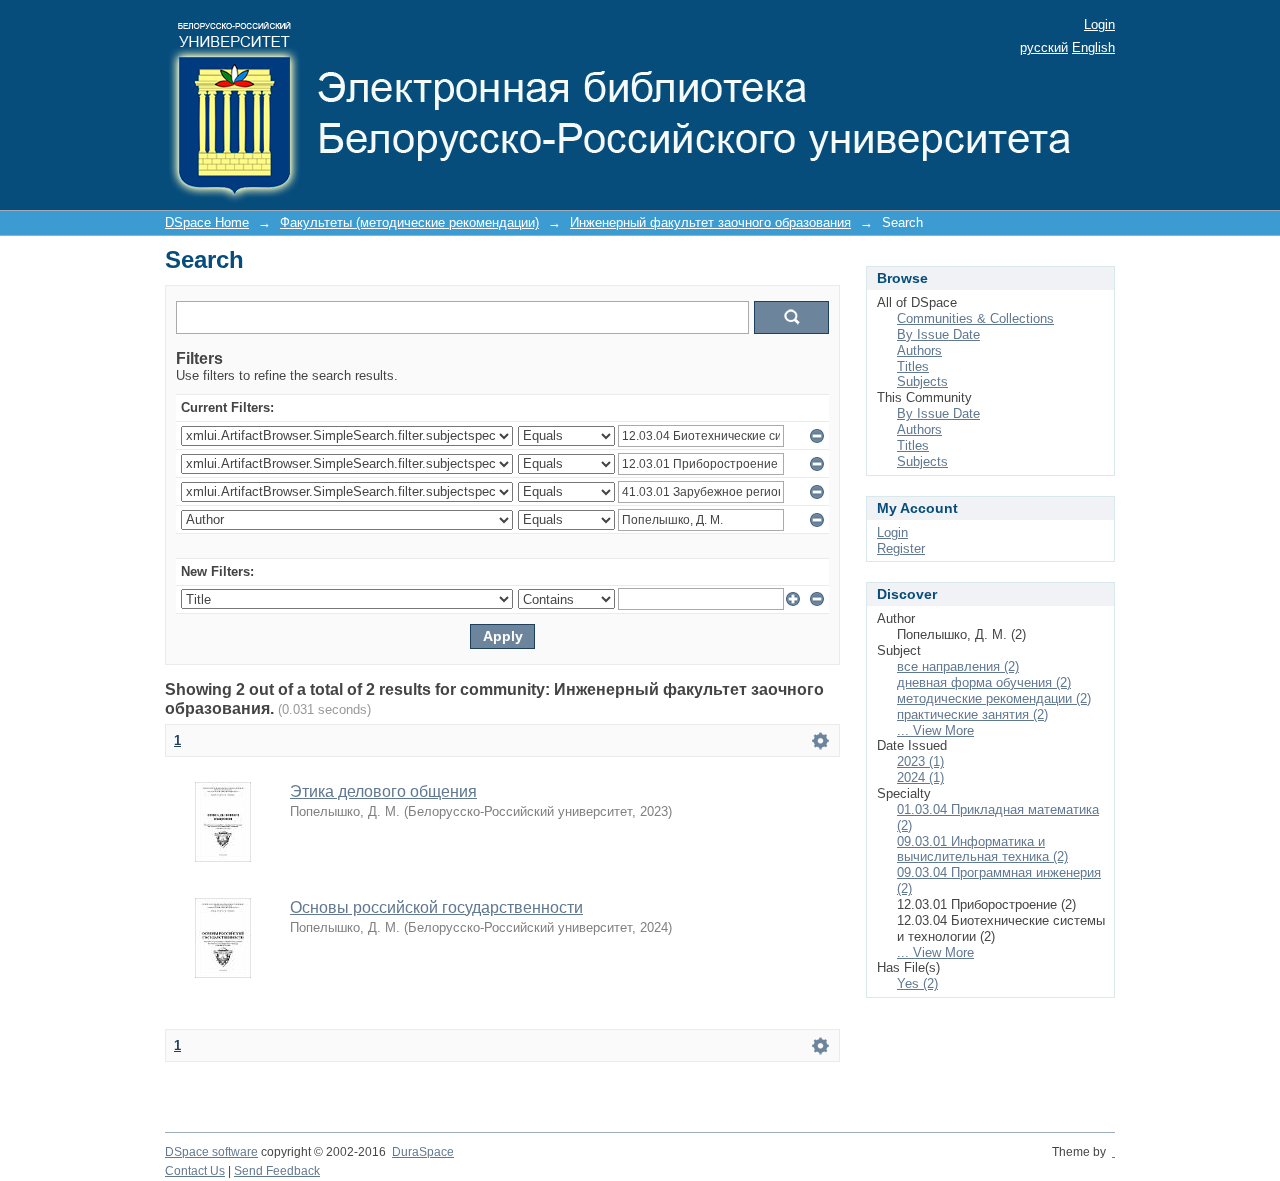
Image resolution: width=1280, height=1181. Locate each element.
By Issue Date (938, 334)
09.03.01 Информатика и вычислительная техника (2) (982, 849)
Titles (913, 366)
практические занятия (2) (972, 714)
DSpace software (211, 1152)
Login (1099, 24)
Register (901, 548)
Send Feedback (277, 1171)
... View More (935, 730)
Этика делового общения (383, 791)
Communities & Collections (975, 318)
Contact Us (195, 1171)
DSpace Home (207, 222)
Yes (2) (917, 983)
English (1093, 47)
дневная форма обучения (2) (984, 682)
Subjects (922, 381)
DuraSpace (423, 1152)
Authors (919, 350)
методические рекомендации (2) (994, 698)
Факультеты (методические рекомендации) (409, 222)
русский (1044, 47)
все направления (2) (958, 666)
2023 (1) (920, 761)
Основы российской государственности (436, 907)
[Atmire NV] (1113, 1152)
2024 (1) (920, 777)
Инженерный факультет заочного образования (710, 222)
